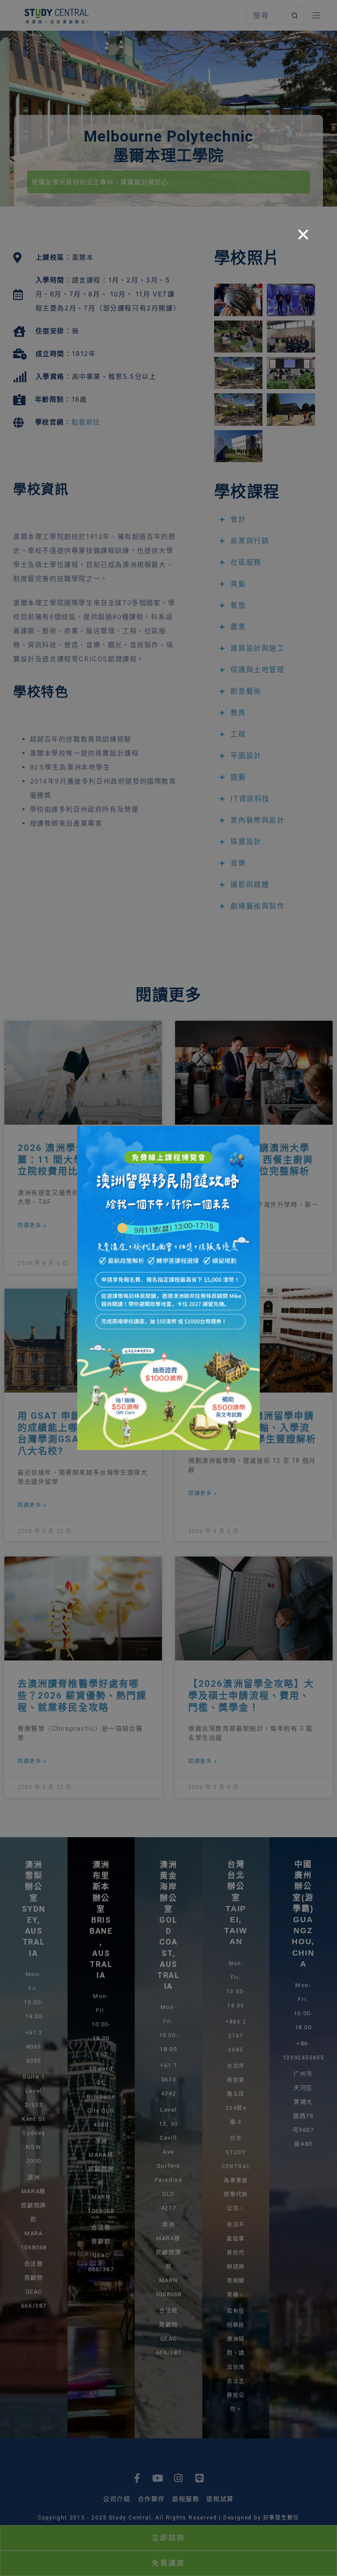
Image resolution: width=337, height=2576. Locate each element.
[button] (304, 235)
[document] (168, 1288)
